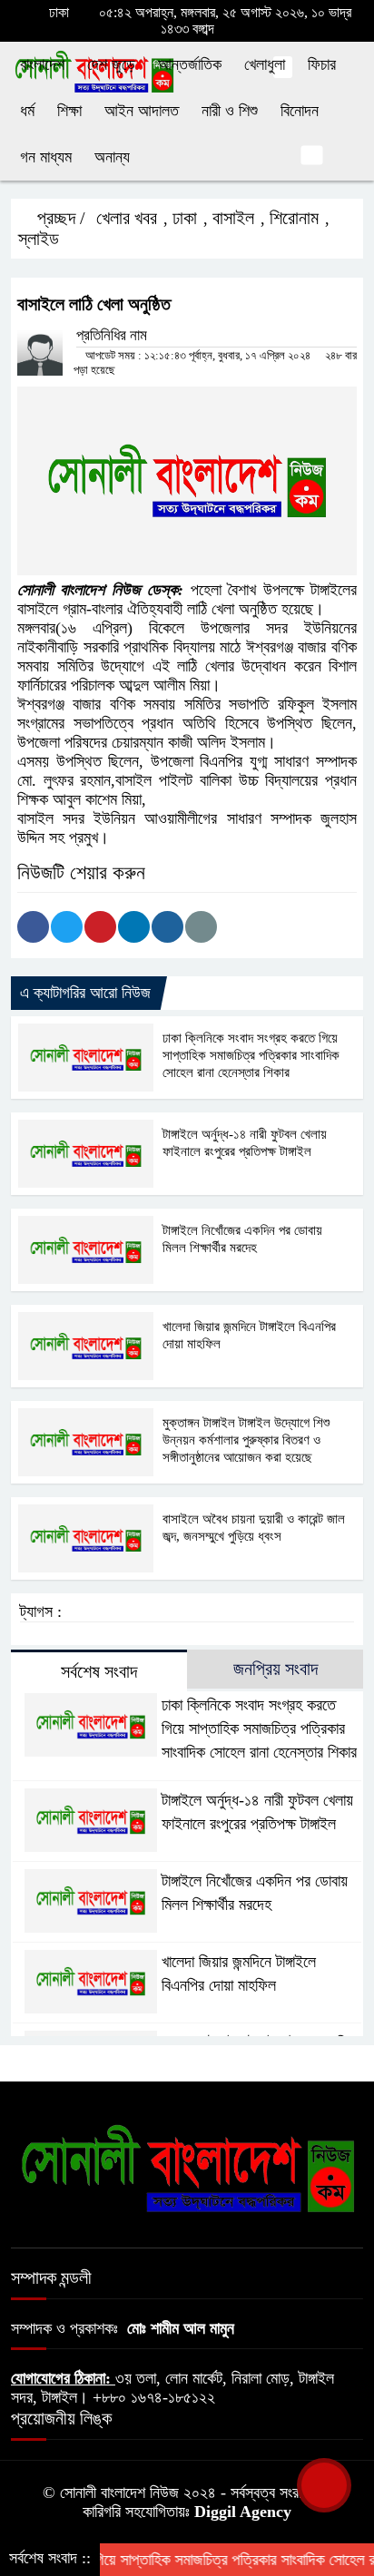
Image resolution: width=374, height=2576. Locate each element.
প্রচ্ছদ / (59, 218)
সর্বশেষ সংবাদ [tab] (99, 1671)
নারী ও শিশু (230, 111)
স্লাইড (39, 239)
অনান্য (112, 157)
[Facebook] (33, 927)
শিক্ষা (69, 111)
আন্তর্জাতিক (190, 64)
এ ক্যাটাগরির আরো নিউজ (85, 993)
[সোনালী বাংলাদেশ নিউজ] (187, 2167)
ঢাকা (185, 218)
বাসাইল (233, 218)
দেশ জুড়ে (111, 64)
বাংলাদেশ (42, 64)
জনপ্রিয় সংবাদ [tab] (276, 1669)
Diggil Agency (243, 2512)
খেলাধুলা (265, 64)
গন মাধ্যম (46, 157)
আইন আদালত (142, 111)
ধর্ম (27, 111)
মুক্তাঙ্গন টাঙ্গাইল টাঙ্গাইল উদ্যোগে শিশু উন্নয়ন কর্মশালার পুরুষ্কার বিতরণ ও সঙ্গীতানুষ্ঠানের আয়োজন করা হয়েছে (246, 1440)
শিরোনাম (294, 218)
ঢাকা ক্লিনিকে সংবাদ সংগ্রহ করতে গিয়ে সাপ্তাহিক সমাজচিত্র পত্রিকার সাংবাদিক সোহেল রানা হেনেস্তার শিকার (251, 1055)
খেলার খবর (127, 218)
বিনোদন (300, 111)
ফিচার (322, 64)
